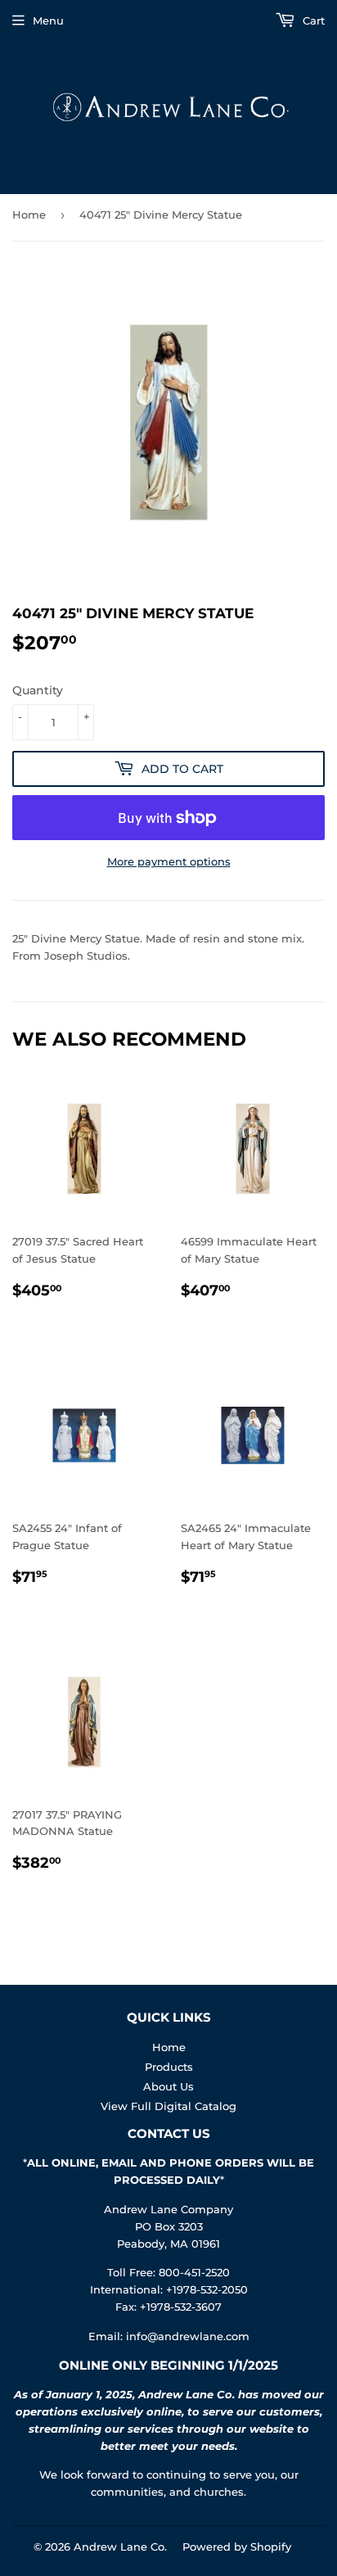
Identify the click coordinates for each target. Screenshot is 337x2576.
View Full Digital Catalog (168, 2106)
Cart (312, 20)
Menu (48, 20)
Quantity (38, 690)
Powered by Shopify (237, 2547)
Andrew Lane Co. (120, 2547)
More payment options (169, 861)
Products (169, 2067)
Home (29, 215)
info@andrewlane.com (188, 2336)
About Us (168, 2086)
